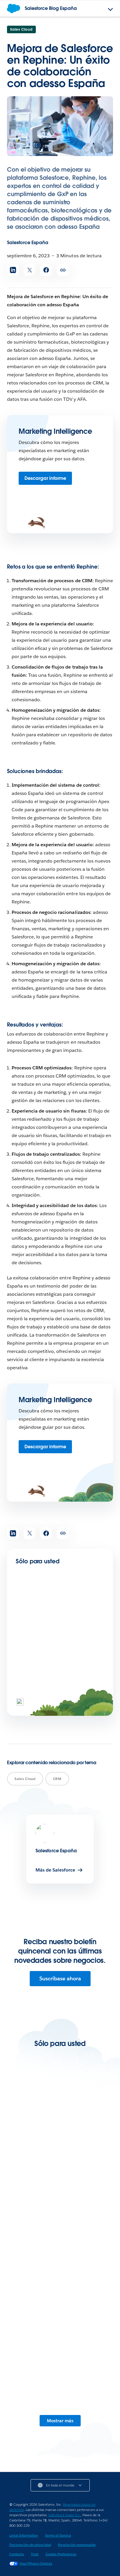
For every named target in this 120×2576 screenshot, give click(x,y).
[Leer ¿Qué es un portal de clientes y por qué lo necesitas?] (60, 2297)
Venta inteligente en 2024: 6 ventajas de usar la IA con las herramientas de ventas (58, 2150)
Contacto (17, 2554)
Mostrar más (60, 2421)
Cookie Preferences (61, 2554)
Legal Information (24, 2535)
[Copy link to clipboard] (63, 270)
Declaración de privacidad (30, 2545)
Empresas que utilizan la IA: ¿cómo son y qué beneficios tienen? (60, 1634)
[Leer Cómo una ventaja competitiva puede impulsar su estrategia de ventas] (60, 2207)
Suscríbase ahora (60, 1978)
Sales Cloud (21, 29)
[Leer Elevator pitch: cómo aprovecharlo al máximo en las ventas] (60, 2386)
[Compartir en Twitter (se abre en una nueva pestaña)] (30, 270)
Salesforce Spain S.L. (65, 2515)
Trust (35, 2554)
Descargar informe (45, 478)
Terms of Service (58, 2535)
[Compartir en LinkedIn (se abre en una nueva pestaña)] (13, 270)
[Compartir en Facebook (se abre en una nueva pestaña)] (46, 270)
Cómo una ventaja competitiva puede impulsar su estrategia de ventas (59, 2243)
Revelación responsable (77, 2545)
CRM (57, 1779)
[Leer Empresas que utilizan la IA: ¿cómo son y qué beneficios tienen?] (36, 1612)
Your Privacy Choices (36, 2563)
